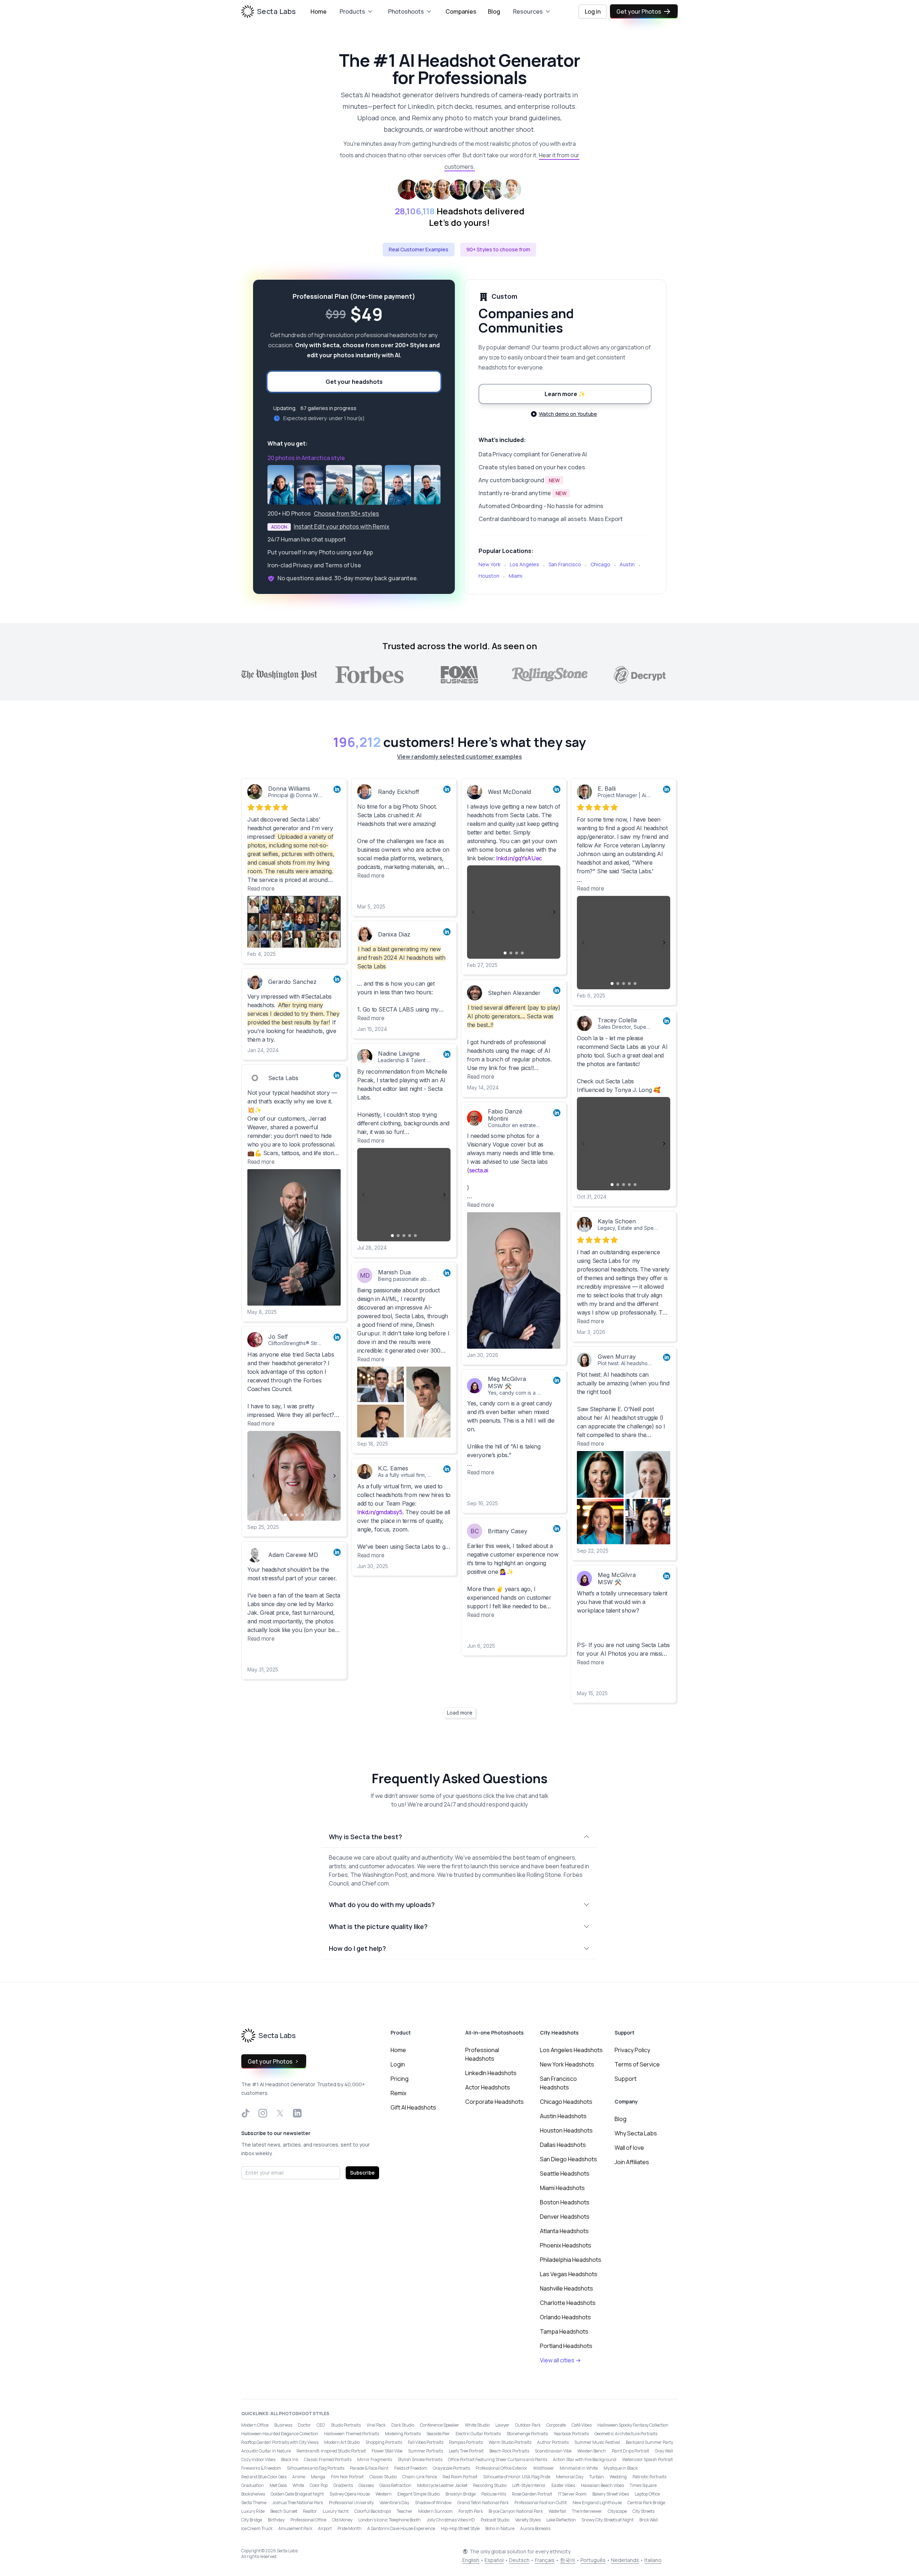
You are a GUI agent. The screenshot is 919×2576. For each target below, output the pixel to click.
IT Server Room (572, 2494)
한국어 (568, 2560)
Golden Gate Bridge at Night (297, 2494)
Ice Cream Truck (257, 2528)
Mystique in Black (621, 2468)
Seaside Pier (438, 2434)
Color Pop (319, 2485)
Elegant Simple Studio (419, 2494)
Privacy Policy (632, 2050)
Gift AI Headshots (413, 2107)
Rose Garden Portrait (532, 2494)
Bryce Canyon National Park (516, 2511)
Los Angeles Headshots (571, 2050)
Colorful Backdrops (373, 2511)
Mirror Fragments (375, 2459)
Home (319, 11)
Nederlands (625, 2560)
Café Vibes (582, 2425)
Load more (460, 1713)
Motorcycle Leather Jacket (442, 2485)
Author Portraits (553, 2442)
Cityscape (617, 2511)
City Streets (643, 2511)
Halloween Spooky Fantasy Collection (633, 2425)
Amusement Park (295, 2528)
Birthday (276, 2520)
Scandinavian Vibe (553, 2451)
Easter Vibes (563, 2485)
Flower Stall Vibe (387, 2451)
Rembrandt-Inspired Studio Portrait (331, 2451)
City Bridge (252, 2520)
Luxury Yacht (336, 2511)
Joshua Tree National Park (298, 2503)
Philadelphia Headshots (571, 2260)
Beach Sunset (284, 2511)
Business (283, 2425)
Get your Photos (639, 11)
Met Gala (278, 2485)
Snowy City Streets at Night (608, 2520)
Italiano (653, 2560)
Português (593, 2560)
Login (398, 2064)
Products (352, 11)
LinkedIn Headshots (491, 2073)
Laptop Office (647, 2494)
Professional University (351, 2503)
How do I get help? (357, 1948)
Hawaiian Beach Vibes (602, 2485)
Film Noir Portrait (347, 2477)
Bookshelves (253, 2494)
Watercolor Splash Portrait (647, 2459)
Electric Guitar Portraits (478, 2434)
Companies (461, 11)
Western (384, 2494)
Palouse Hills (494, 2494)
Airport (325, 2528)
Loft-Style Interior (529, 2485)
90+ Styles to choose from (498, 249)
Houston (489, 576)
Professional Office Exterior (502, 2468)
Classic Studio (383, 2477)
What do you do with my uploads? (382, 1905)
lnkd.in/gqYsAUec (519, 858)
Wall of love (629, 2148)
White (298, 2485)
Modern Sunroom (435, 2511)
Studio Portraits (346, 2425)
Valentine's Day (394, 2503)
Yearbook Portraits (571, 2434)
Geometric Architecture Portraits (626, 2434)
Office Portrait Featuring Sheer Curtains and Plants (498, 2459)
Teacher (405, 2511)
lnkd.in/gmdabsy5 (380, 1512)
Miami (516, 576)
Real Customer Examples (419, 249)
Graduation (253, 2485)
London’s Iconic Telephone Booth (389, 2520)
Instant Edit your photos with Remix (342, 526)
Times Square (643, 2485)
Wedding (618, 2477)
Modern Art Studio (342, 2442)
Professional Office (308, 2520)
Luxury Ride (253, 2511)
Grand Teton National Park (483, 2503)
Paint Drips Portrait (630, 2451)
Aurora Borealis (535, 2528)
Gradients (343, 2485)
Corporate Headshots (495, 2102)
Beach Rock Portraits (509, 2451)
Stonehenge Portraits (527, 2434)
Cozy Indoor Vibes (258, 2459)
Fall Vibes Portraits (426, 2442)
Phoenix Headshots (566, 2245)
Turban (596, 2477)
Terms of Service (637, 2064)
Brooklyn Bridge (461, 2494)
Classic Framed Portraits (328, 2459)
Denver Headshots (565, 2217)
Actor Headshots (488, 2087)
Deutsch (519, 2560)
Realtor (310, 2511)
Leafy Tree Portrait (466, 2451)
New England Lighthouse (597, 2503)
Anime (299, 2477)
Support (626, 2079)
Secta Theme (254, 2503)
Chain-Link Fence (420, 2477)
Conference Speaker (440, 2425)
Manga (318, 2477)
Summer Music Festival (597, 2442)
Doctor (304, 2425)
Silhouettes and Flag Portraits (316, 2468)
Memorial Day (570, 2477)
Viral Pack (376, 2425)
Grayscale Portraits (451, 2468)
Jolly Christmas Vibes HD (451, 2520)
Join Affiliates (632, 2162)
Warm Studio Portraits (510, 2442)
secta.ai (479, 1170)
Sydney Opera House (350, 2494)
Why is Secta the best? (365, 1837)
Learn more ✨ (565, 394)
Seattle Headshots (565, 2173)
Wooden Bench (592, 2451)
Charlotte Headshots (568, 2303)
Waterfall (557, 2511)
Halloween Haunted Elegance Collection (280, 2434)
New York (489, 564)
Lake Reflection (561, 2520)
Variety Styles (528, 2520)
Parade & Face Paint (369, 2468)
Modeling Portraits (403, 2434)
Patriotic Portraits (649, 2477)
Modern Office (255, 2425)
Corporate (556, 2425)
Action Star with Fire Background (585, 2459)
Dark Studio (403, 2425)
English (471, 2560)
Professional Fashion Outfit (541, 2503)
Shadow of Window (433, 2503)
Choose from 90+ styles (346, 513)
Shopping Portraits (384, 2442)
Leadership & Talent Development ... (421, 1060)
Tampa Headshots (564, 2331)
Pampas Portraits (466, 2442)
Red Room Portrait (460, 2477)
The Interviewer (587, 2511)
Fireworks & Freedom (261, 2468)
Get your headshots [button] (354, 382)
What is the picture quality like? (378, 1926)
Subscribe (362, 2173)
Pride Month (349, 2528)
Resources (528, 11)
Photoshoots (406, 11)
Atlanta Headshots (564, 2231)
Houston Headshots (566, 2130)
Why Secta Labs (636, 2133)
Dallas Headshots (563, 2145)
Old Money (342, 2520)
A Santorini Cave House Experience (401, 2528)
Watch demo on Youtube (568, 414)
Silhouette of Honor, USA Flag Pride (517, 2477)
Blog (494, 11)
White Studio (477, 2425)
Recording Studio (490, 2485)
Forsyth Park (471, 2511)
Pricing (400, 2079)
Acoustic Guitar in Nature (266, 2451)
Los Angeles (524, 564)
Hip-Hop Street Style (460, 2528)
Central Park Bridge (646, 2503)
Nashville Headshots (566, 2288)
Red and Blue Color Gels (264, 2477)
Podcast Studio (495, 2520)
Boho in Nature (500, 2528)
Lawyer (502, 2425)
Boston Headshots (565, 2202)
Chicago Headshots (566, 2102)
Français (545, 2560)
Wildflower (544, 2468)
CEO (321, 2425)
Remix (398, 2093)
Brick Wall (649, 2520)
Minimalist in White (579, 2468)
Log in (593, 11)
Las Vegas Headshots (569, 2274)
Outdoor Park (528, 2425)
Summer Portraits (426, 2451)
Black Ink (290, 2459)
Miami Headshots (562, 2188)
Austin (627, 564)
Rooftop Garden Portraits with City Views (280, 2442)
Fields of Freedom (411, 2468)
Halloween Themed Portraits (352, 2434)
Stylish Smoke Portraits (420, 2459)
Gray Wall (664, 2451)
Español (494, 2560)
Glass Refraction (395, 2485)
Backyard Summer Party (649, 2442)
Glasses (366, 2485)
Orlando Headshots (565, 2317)
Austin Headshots (563, 2116)
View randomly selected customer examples (459, 757)
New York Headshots (567, 2064)
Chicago (600, 564)
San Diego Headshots (568, 2159)
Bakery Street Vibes (611, 2494)
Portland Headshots (566, 2346)
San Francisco (565, 564)
